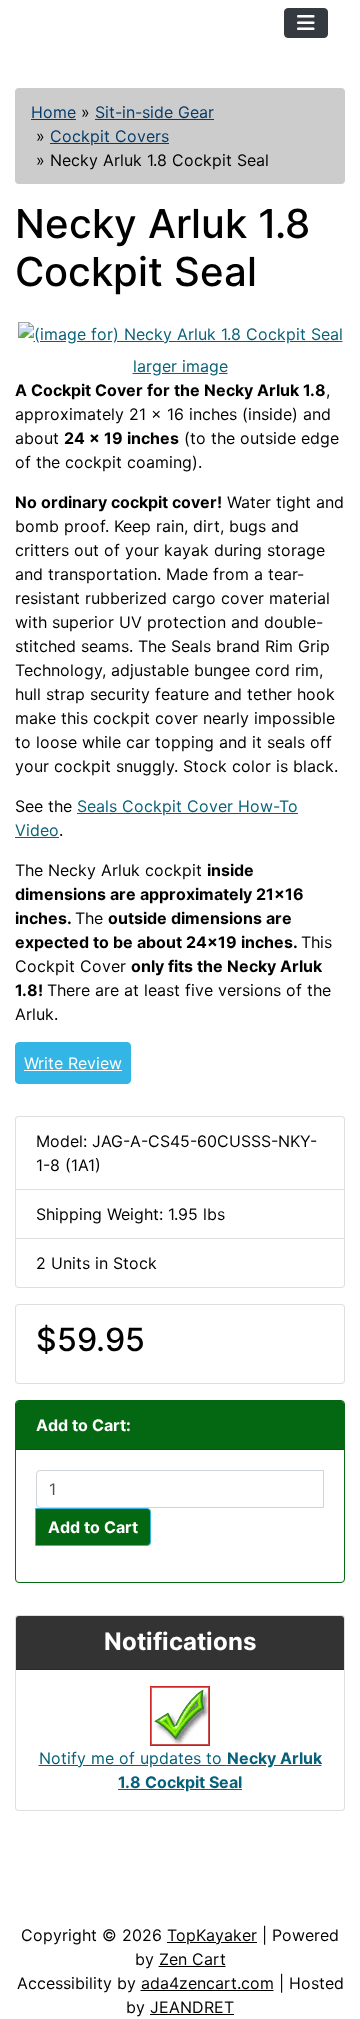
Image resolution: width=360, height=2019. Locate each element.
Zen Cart (192, 1959)
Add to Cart (93, 1527)
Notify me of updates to (180, 1770)
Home (53, 112)
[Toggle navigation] (306, 23)
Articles (61, 1863)
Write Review (73, 1063)
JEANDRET (192, 2007)
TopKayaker (212, 1935)
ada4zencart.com (207, 1983)
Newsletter (75, 1903)
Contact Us (167, 1863)
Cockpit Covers (109, 136)
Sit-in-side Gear (154, 112)
